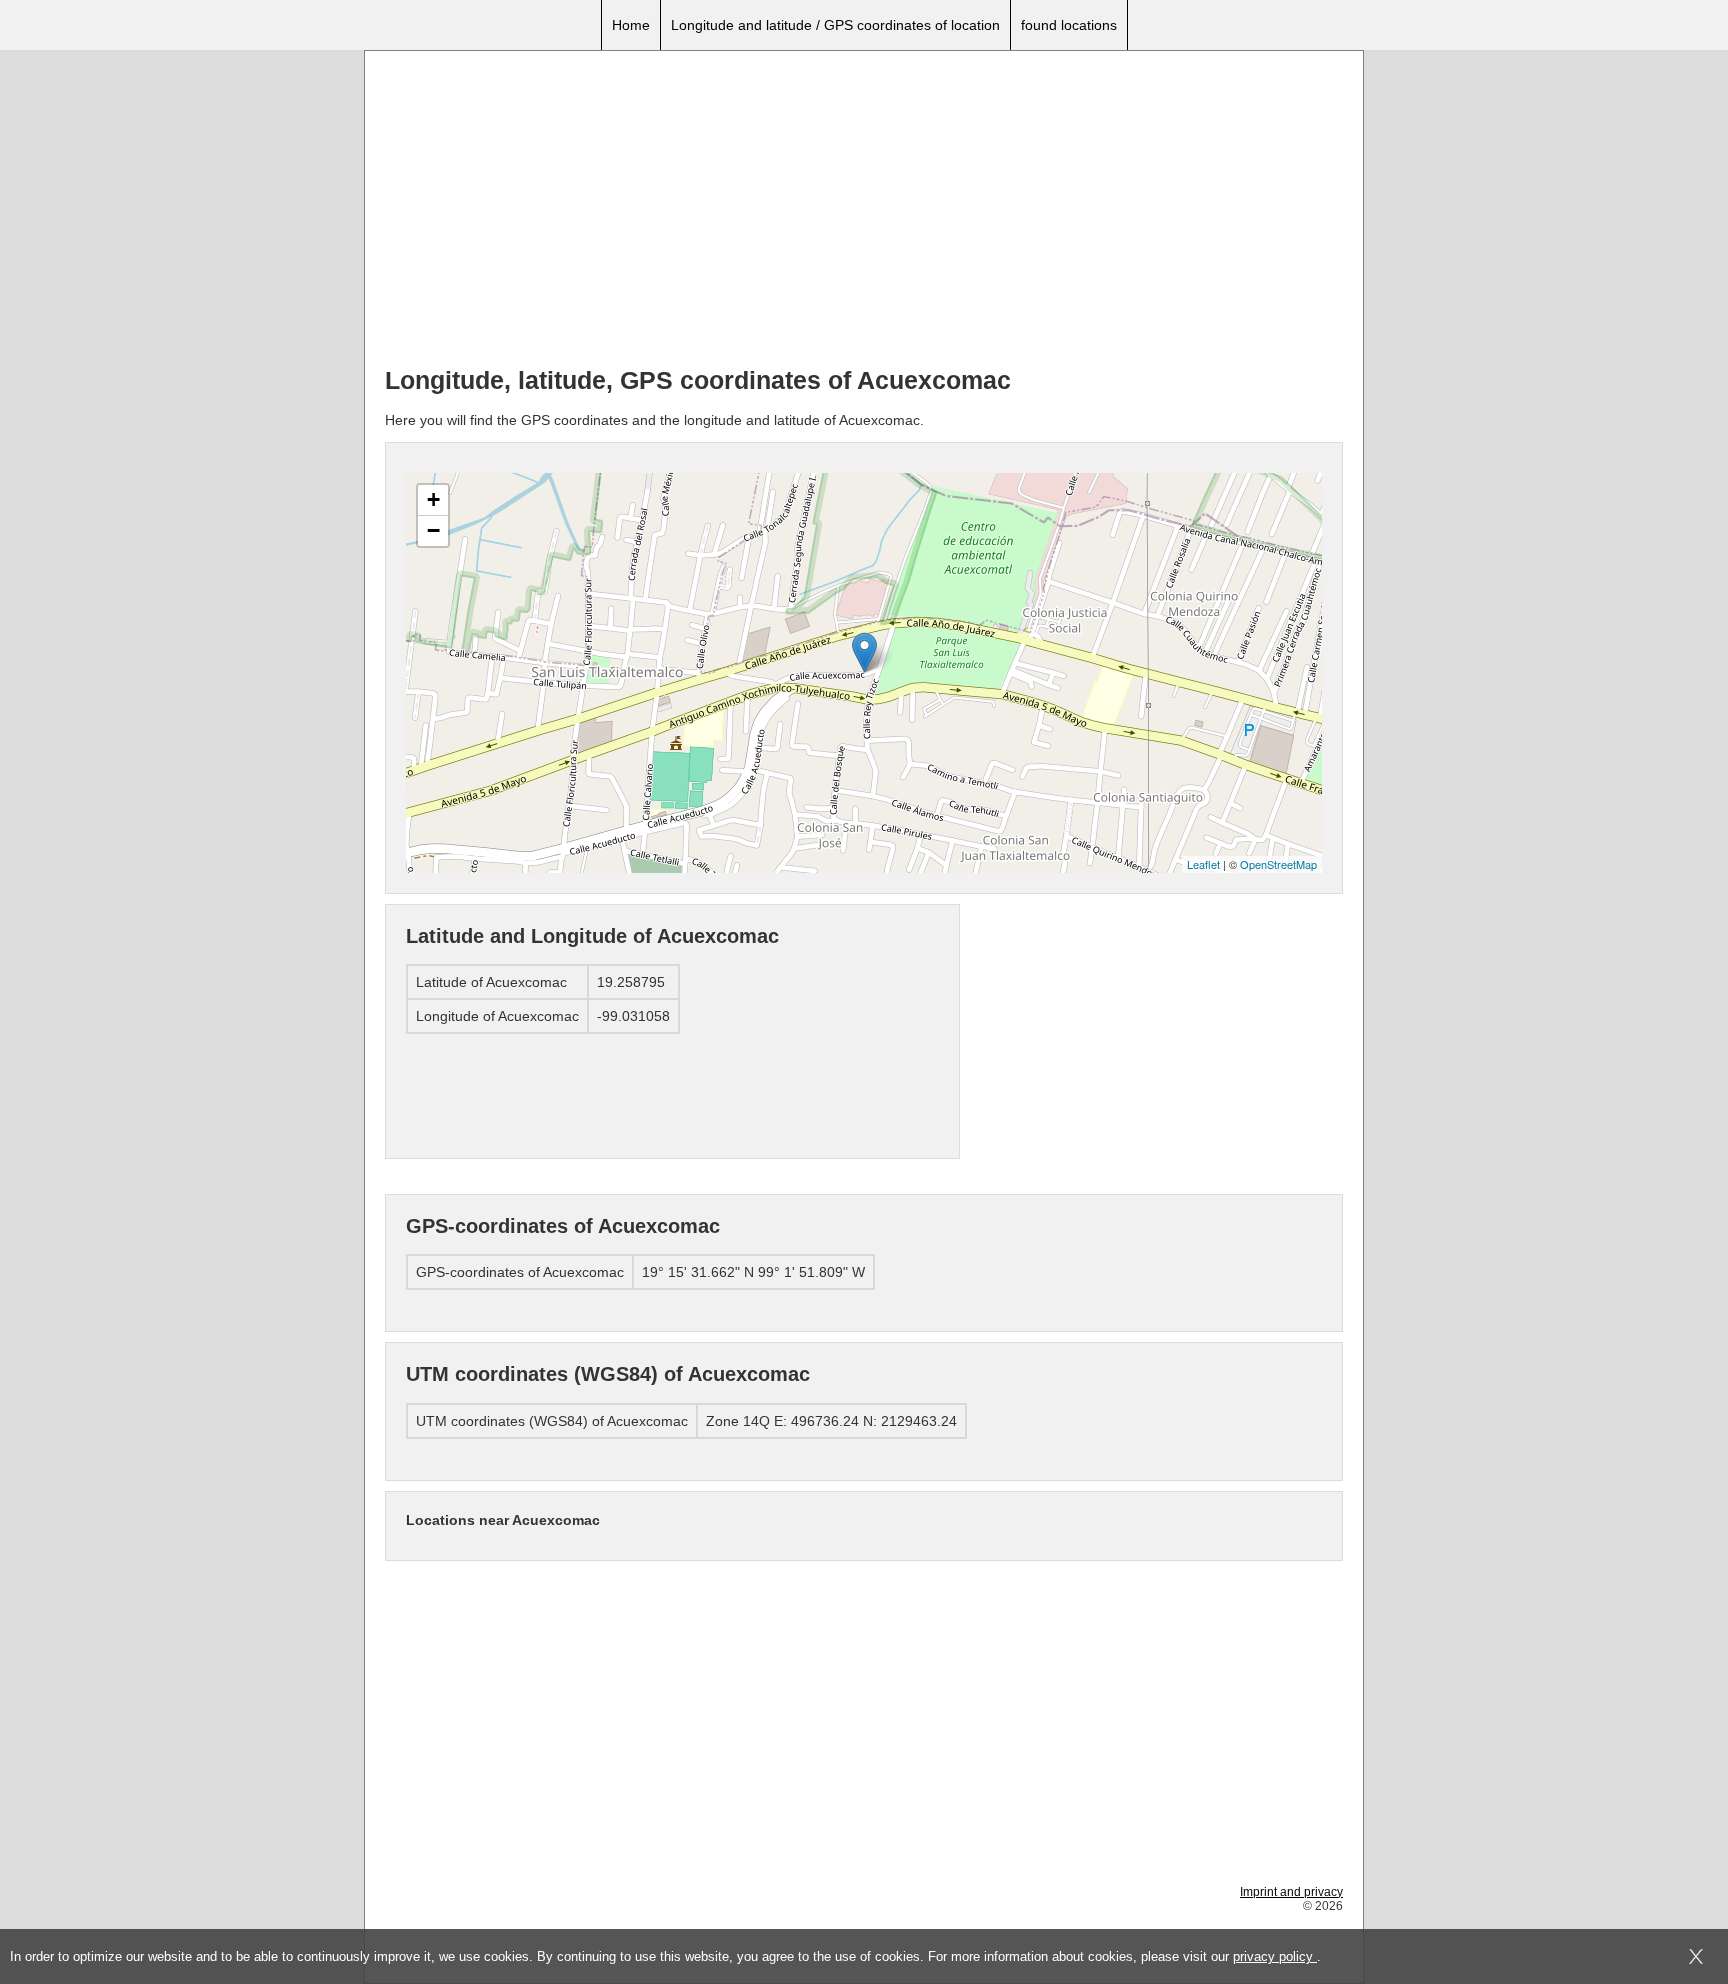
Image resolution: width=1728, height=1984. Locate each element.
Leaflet (1203, 864)
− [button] (433, 530)
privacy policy (1275, 1956)
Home (631, 25)
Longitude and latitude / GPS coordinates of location (835, 25)
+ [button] (433, 499)
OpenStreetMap (1278, 864)
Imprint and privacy (1291, 1892)
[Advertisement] (864, 211)
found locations (1069, 25)
